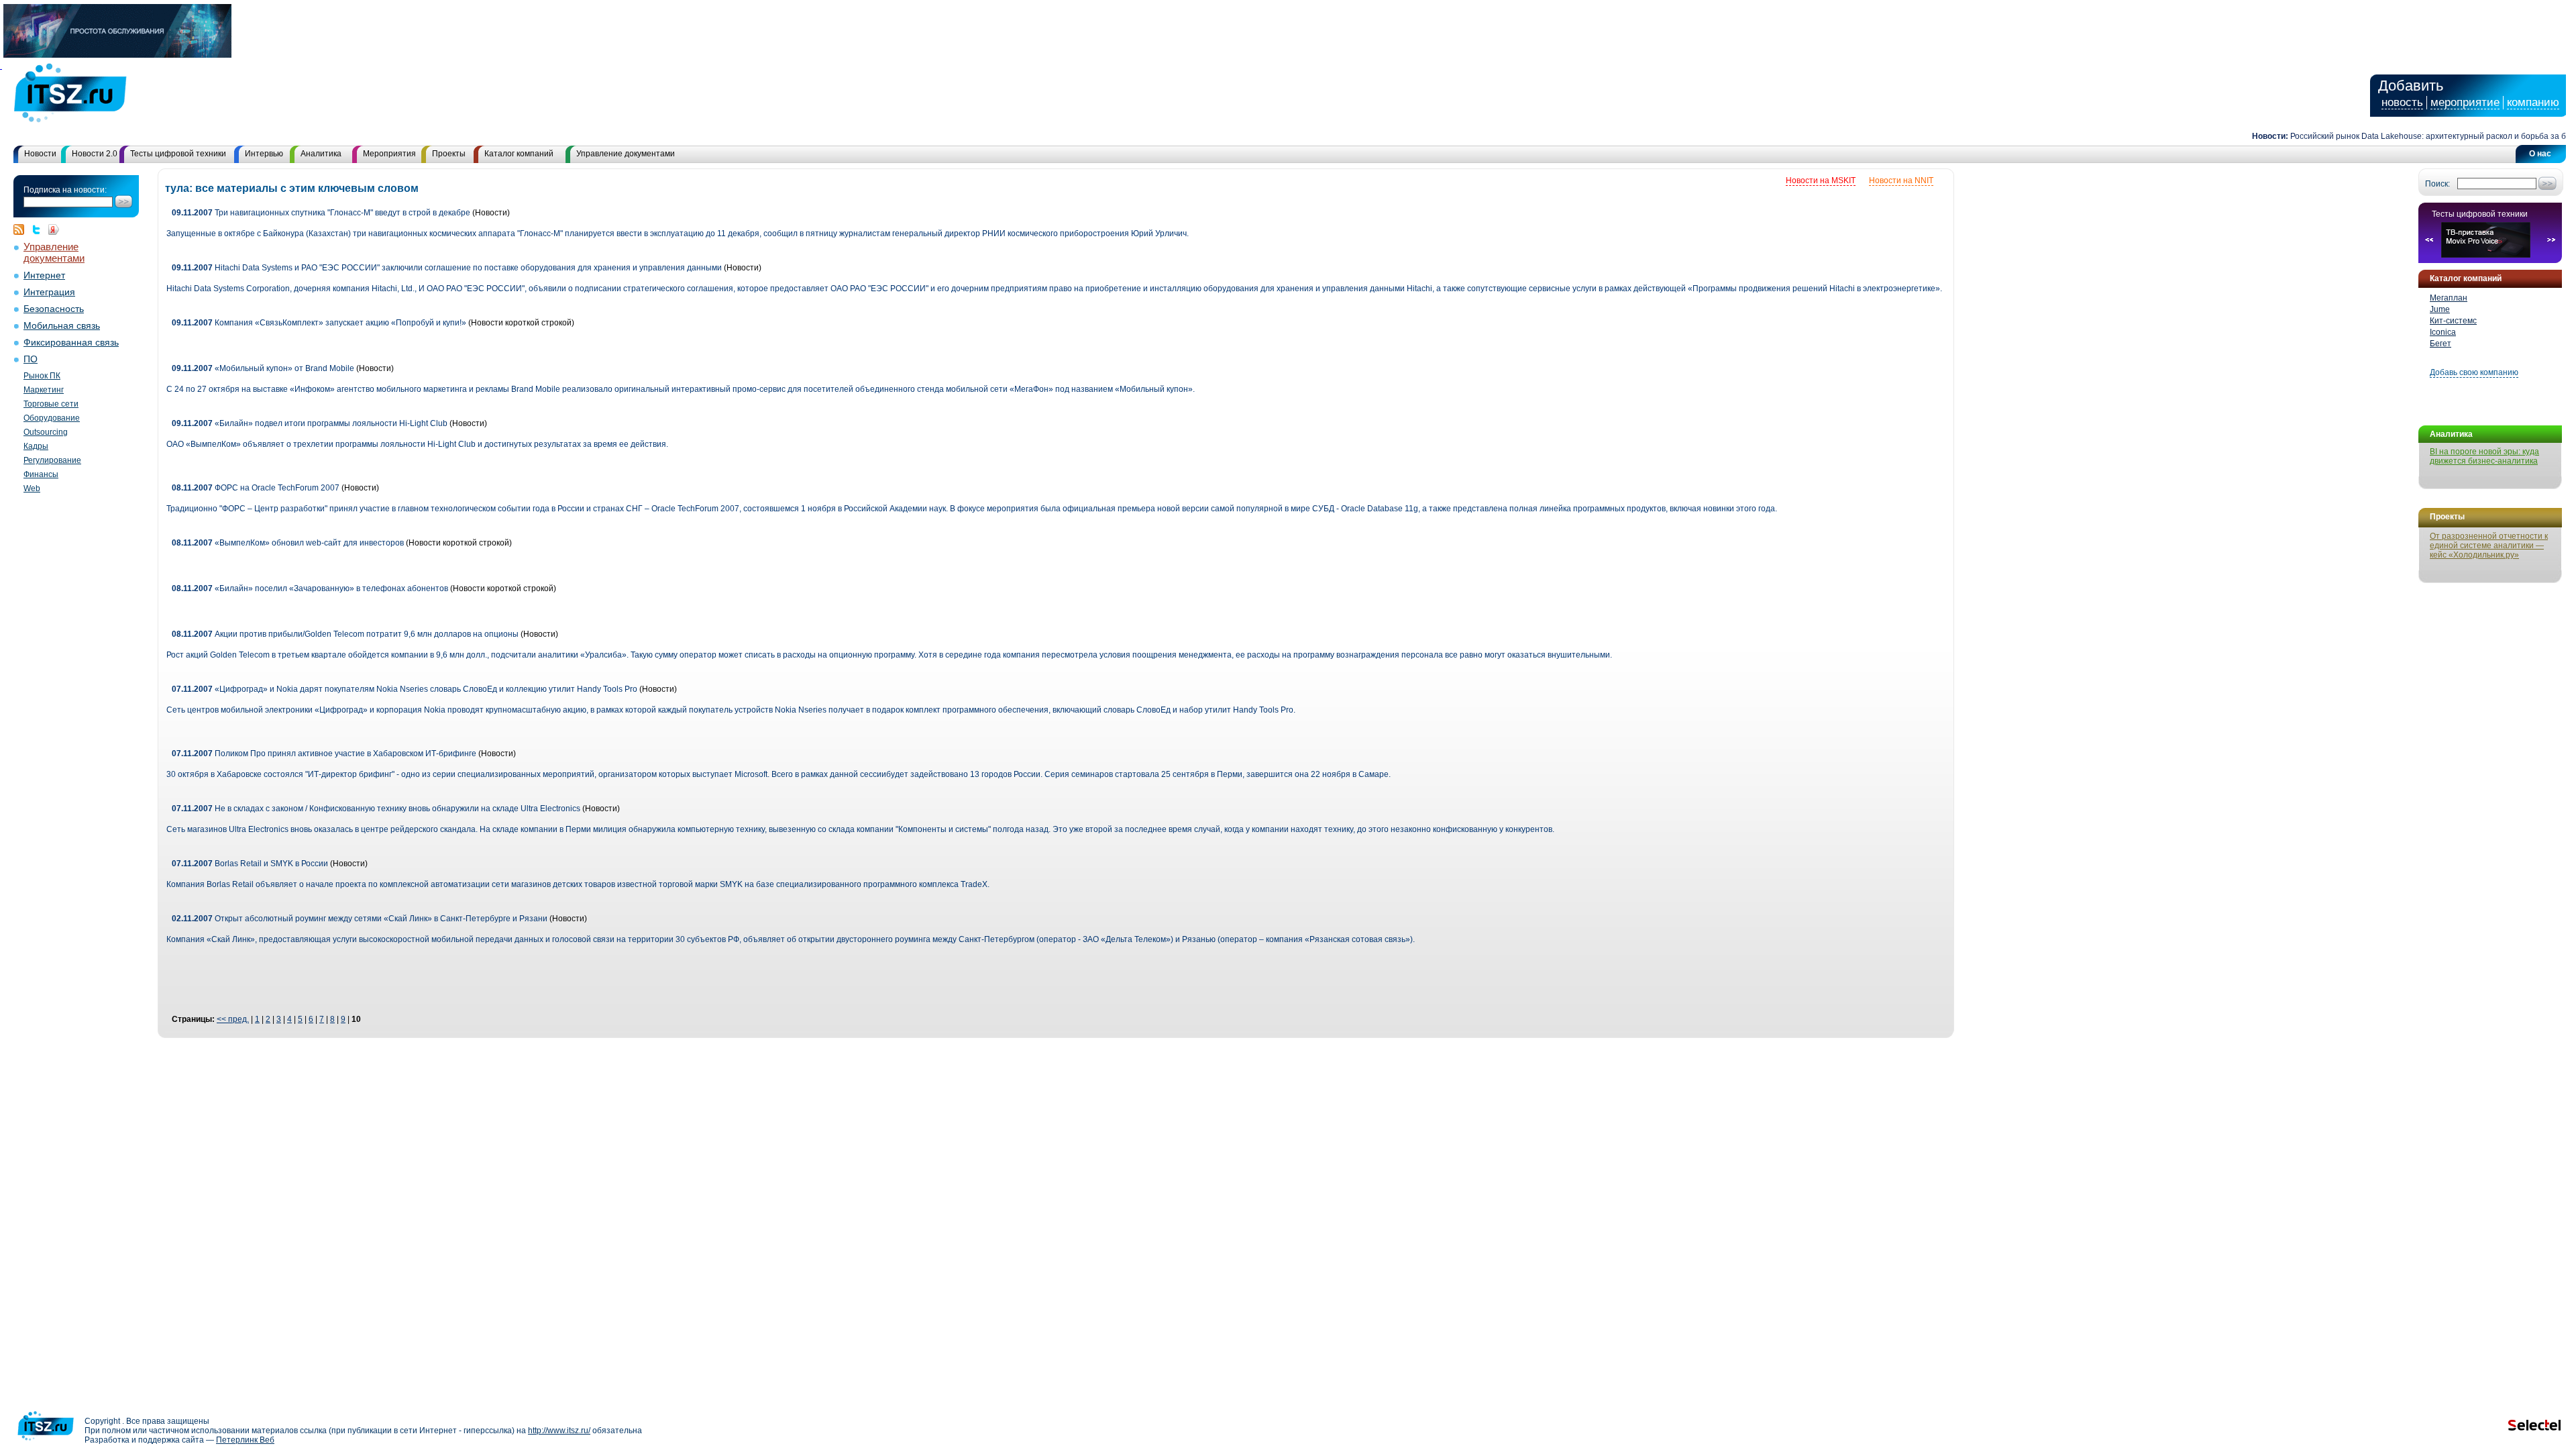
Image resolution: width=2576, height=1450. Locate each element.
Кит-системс (2453, 321)
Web (32, 488)
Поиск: (2437, 184)
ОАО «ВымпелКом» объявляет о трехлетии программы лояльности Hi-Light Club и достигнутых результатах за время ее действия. (417, 444)
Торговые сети (51, 404)
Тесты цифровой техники (178, 154)
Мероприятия (389, 154)
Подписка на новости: (65, 190)
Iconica (2443, 332)
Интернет (44, 275)
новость (2402, 102)
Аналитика (321, 154)
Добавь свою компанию (2474, 372)
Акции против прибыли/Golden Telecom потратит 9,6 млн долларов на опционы (345, 634)
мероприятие (2465, 102)
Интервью (264, 154)
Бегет (2440, 344)
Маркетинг (44, 390)
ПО (31, 359)
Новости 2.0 (95, 154)
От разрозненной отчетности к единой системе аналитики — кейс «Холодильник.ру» (2489, 546)
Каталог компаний (519, 154)
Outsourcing (46, 432)
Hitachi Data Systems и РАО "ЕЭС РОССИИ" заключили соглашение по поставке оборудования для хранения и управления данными (447, 268)
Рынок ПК (42, 376)
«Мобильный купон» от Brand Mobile (264, 368)
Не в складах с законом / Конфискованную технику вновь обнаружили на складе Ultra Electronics (376, 809)
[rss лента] (22, 229)
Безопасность (54, 309)
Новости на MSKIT (1821, 180)
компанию (2533, 102)
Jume (2440, 309)
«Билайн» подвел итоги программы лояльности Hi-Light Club (311, 423)
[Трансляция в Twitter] (40, 229)
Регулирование (52, 460)
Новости (40, 154)
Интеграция (49, 292)
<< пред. (233, 1019)
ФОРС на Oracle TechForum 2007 (256, 488)
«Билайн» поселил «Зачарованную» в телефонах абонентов (310, 588)
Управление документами (626, 154)
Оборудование (52, 418)
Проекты (449, 154)
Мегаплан (2449, 298)
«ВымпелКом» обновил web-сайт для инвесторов (289, 543)
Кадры (36, 446)
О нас (2540, 154)
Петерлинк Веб (245, 1440)
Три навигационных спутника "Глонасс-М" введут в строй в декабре (321, 213)
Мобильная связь (62, 326)
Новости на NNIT (1901, 180)
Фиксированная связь (71, 343)
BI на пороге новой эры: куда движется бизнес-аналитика (2484, 456)
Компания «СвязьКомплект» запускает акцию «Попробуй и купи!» (319, 323)
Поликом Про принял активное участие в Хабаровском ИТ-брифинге (324, 754)
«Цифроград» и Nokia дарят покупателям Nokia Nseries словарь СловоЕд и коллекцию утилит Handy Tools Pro (405, 689)
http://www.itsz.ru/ (559, 1431)
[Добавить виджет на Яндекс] (54, 229)
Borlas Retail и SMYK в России (250, 864)
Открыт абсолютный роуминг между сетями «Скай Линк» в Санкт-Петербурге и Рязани (360, 919)
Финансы (41, 474)
